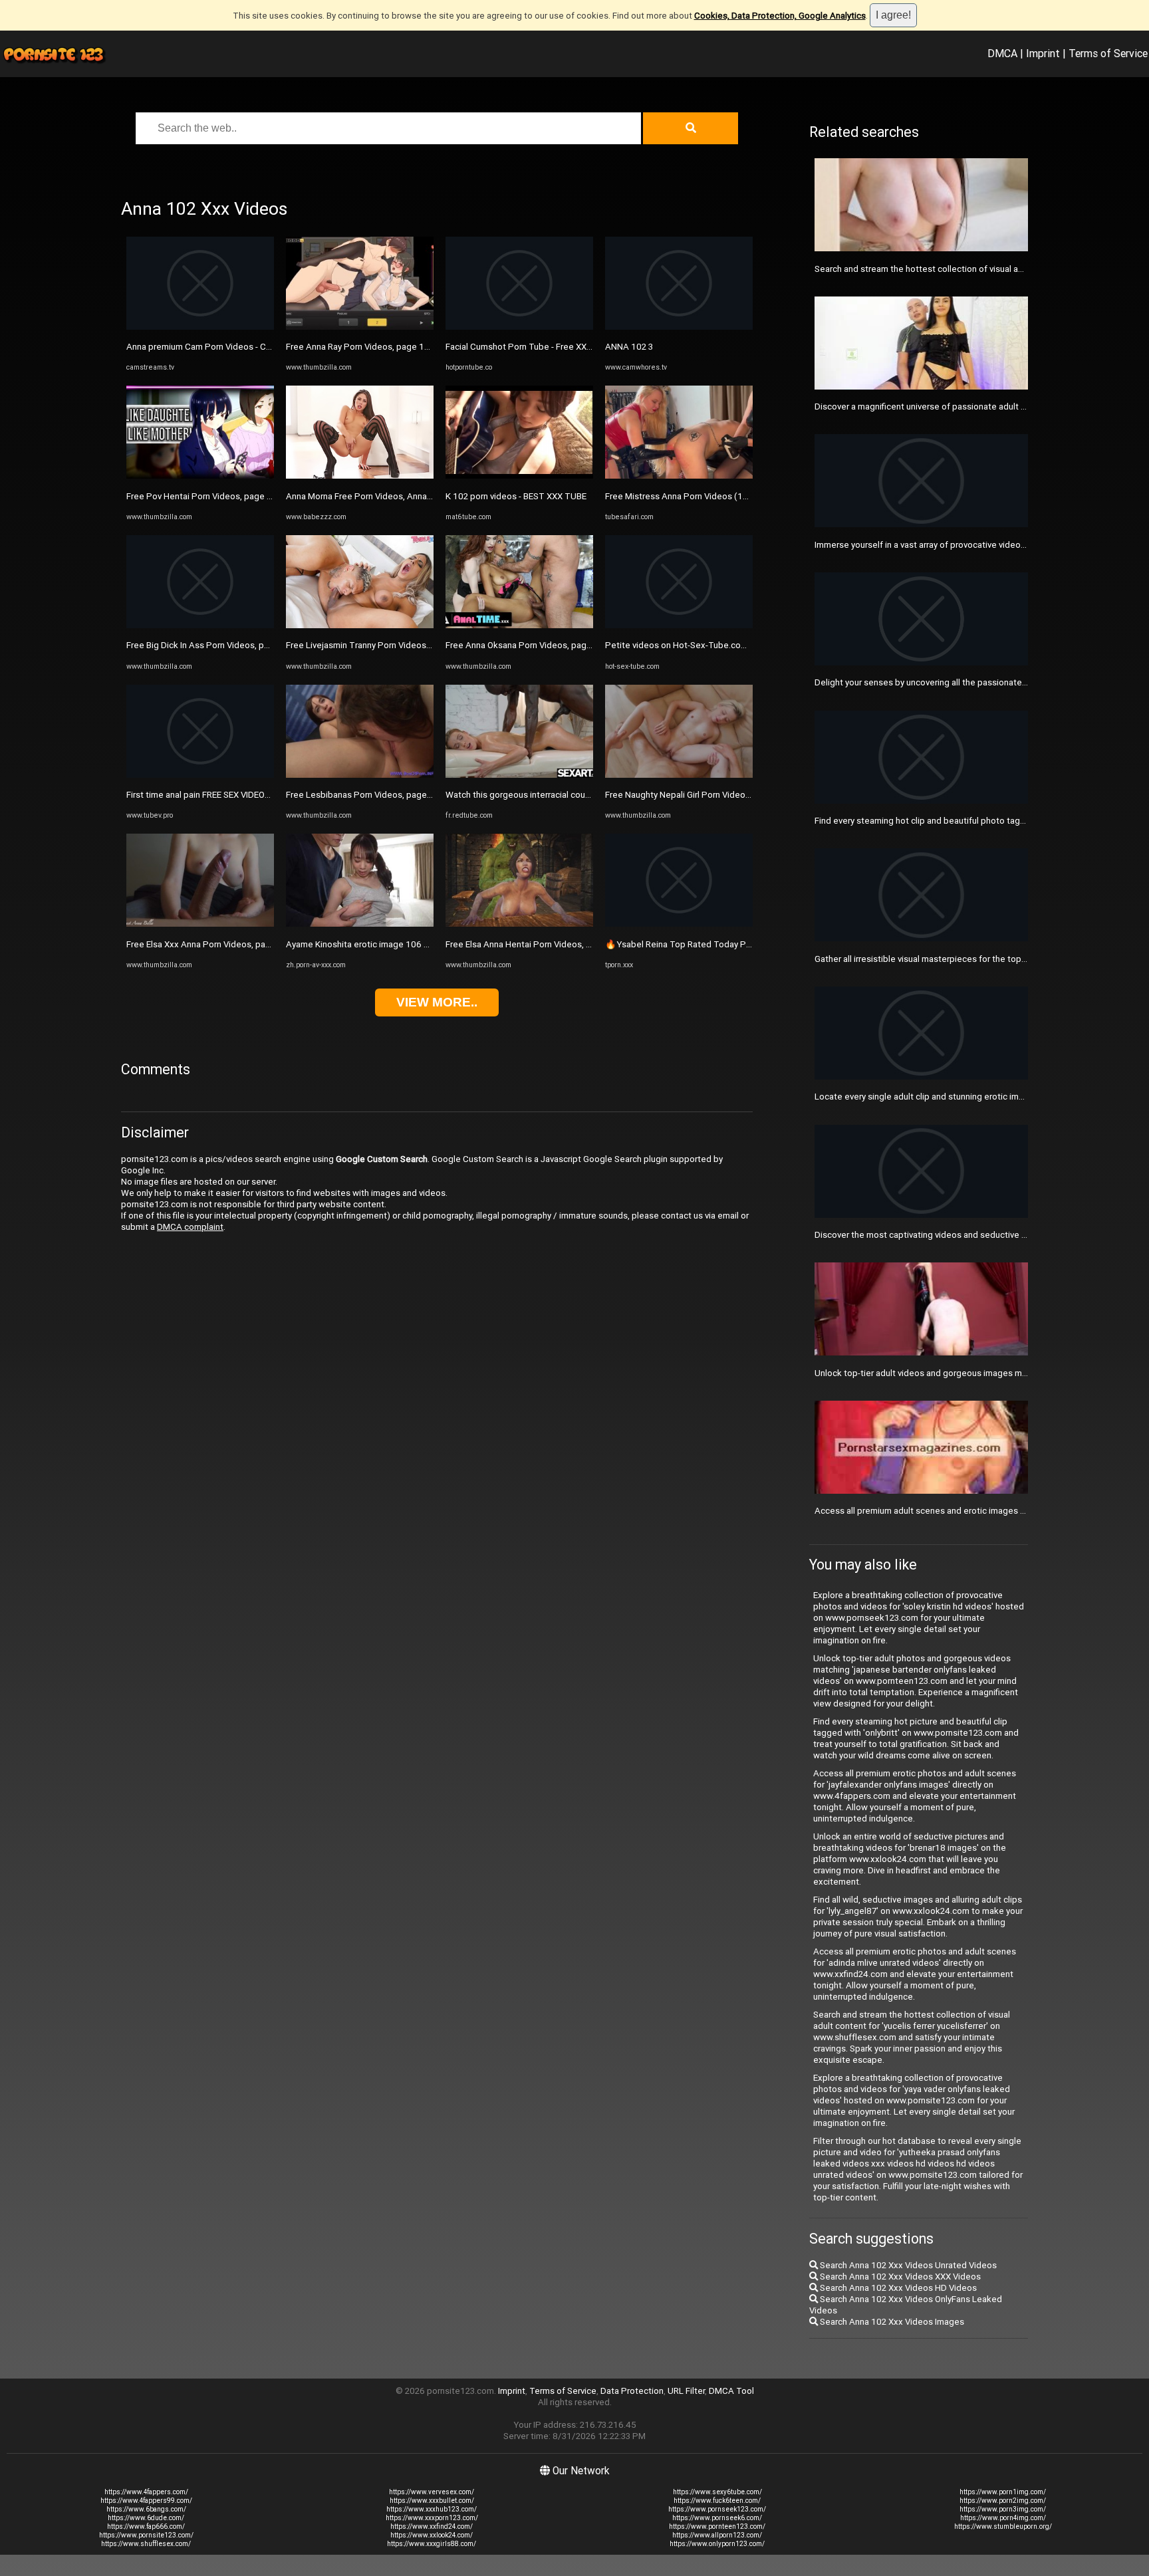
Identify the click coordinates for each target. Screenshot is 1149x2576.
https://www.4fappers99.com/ (146, 2501)
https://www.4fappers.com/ (146, 2492)
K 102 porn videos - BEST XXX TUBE (516, 496)
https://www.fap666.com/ (146, 2526)
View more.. (437, 1002)
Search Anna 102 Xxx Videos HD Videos (897, 2288)
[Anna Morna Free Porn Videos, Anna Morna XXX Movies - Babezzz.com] (360, 476)
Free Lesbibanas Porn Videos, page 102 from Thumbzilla (398, 795)
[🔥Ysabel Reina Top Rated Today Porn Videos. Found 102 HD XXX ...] (679, 924)
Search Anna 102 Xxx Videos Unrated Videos (907, 2265)
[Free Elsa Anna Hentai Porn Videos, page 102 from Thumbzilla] (519, 924)
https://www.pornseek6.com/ (717, 2518)
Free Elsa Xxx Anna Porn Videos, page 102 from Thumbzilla (243, 944)
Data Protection (632, 2391)
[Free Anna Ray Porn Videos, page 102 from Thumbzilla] (360, 327)
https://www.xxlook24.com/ (432, 2535)
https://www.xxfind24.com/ (432, 2526)
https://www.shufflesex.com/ (146, 2544)
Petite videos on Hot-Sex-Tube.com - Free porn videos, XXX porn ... (737, 645)
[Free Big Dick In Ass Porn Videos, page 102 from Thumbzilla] (200, 625)
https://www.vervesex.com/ (432, 2492)
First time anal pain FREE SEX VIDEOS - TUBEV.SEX (223, 795)
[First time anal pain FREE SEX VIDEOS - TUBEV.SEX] (200, 775)
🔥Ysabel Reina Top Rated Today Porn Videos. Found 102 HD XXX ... (740, 944)
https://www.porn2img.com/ (1003, 2501)
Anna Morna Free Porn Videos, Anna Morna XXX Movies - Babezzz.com (424, 496)
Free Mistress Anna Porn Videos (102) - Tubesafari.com (715, 496)
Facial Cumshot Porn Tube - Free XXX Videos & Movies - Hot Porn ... (578, 347)
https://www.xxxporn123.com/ (432, 2518)
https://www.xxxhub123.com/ (432, 2509)
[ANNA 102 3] (679, 327)
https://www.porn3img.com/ (1003, 2509)
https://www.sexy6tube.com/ (717, 2492)
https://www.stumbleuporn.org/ (1003, 2526)
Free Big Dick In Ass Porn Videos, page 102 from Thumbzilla (244, 645)
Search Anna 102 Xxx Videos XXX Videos (899, 2277)
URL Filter (686, 2391)
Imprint (1043, 53)
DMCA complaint (190, 1227)
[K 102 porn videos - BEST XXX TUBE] (519, 476)
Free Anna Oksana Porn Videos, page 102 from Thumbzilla (560, 645)
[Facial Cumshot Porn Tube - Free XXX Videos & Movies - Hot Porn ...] (519, 327)
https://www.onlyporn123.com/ (717, 2544)
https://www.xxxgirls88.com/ (432, 2544)
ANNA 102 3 (629, 347)
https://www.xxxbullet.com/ (432, 2501)
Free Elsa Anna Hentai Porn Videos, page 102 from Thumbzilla (568, 944)
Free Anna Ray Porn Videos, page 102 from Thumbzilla (393, 347)
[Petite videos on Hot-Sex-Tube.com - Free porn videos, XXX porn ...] (679, 625)
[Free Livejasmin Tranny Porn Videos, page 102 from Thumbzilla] (360, 625)
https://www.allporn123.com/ (717, 2535)
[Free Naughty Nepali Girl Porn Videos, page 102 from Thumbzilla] (679, 775)
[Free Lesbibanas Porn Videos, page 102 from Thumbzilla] (360, 775)
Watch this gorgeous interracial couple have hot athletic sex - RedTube (585, 795)
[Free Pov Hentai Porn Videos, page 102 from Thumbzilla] (200, 476)
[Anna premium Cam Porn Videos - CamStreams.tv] (200, 327)
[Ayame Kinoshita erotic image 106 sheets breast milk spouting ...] (360, 924)
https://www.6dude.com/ (146, 2518)
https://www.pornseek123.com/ (717, 2509)
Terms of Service (1108, 53)
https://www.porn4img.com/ (1003, 2518)
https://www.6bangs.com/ (146, 2509)
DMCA (1002, 53)
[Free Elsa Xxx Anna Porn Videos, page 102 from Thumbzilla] (200, 924)
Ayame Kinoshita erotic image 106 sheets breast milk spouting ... (414, 944)
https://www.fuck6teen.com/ (717, 2501)
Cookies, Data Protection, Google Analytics (780, 16)
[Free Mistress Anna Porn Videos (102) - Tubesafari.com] (679, 476)
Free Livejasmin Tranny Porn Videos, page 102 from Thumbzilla (410, 645)
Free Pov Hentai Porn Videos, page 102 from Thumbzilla (237, 496)
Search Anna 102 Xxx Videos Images (891, 2322)
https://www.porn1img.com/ (1003, 2492)
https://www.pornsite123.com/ (146, 2535)
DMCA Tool (731, 2391)
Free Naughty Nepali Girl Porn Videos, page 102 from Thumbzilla (731, 795)
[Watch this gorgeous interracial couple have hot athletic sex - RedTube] (519, 775)
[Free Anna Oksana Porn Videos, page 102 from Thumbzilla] (519, 625)
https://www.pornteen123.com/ (717, 2526)
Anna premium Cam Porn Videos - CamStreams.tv (223, 347)
